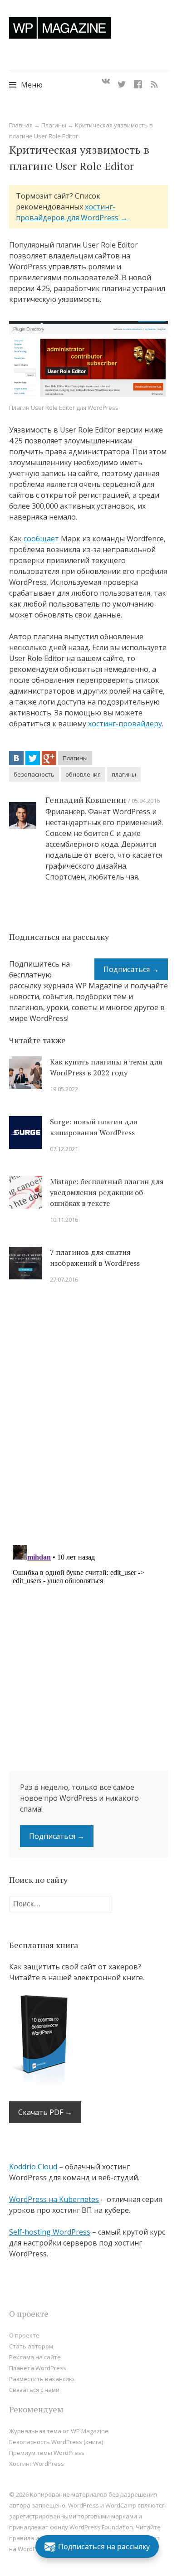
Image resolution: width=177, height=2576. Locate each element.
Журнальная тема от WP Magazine (59, 2431)
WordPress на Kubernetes (54, 2199)
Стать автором (31, 2346)
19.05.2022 (64, 1089)
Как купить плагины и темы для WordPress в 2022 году (106, 1067)
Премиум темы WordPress (47, 2453)
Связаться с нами (34, 2390)
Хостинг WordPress (37, 2464)
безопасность (34, 774)
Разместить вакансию (42, 2379)
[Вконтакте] (106, 82)
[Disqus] (88, 1420)
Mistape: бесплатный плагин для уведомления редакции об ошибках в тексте (107, 1192)
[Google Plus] (49, 758)
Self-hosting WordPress (50, 2232)
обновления (83, 774)
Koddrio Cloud (33, 2167)
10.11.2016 (64, 1220)
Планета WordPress (38, 2368)
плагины (124, 774)
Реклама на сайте (35, 2357)
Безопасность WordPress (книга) (56, 2442)
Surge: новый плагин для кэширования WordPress (94, 1127)
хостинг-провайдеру (125, 724)
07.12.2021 (64, 1149)
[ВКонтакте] (16, 758)
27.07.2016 (64, 1279)
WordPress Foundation (101, 2527)
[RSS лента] (154, 82)
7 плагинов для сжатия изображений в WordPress (95, 1258)
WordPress (33, 2549)
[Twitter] (122, 82)
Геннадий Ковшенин (86, 800)
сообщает (41, 539)
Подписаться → (131, 969)
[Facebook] (138, 82)
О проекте (24, 2335)
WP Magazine (60, 28)
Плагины (54, 125)
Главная (21, 125)
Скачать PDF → (45, 2112)
